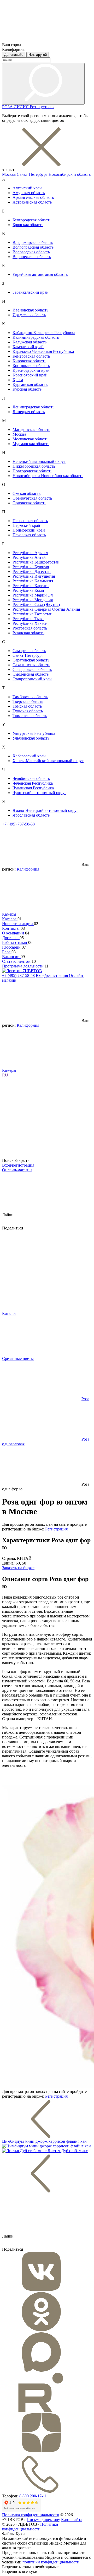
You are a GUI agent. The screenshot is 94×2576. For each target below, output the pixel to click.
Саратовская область (31, 660)
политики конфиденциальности (51, 2562)
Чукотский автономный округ (39, 793)
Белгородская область (32, 220)
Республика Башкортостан (36, 562)
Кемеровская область (31, 356)
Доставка (11, 938)
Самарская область (29, 651)
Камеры (9, 914)
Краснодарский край (31, 370)
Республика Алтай (29, 557)
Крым (18, 380)
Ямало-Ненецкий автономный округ (45, 810)
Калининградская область (36, 337)
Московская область (30, 439)
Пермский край (26, 525)
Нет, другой (38, 55)
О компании (14, 933)
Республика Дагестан (32, 571)
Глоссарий (12, 947)
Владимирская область (33, 242)
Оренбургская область (32, 498)
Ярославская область (31, 815)
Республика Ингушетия (34, 576)
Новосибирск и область (70, 174)
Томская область (27, 706)
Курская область (27, 389)
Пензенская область (30, 521)
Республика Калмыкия (33, 581)
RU (5, 1075)
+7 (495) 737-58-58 (18, 824)
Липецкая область (29, 412)
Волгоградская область (33, 247)
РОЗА (8, 107)
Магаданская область (31, 430)
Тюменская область (30, 716)
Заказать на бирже (18, 1568)
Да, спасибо (14, 55)
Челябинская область (31, 778)
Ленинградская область (33, 407)
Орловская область (29, 503)
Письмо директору (43, 2520)
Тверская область (28, 701)
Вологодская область (31, 252)
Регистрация (56, 1529)
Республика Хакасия (31, 623)
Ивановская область (30, 310)
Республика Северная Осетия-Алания (46, 609)
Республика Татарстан (33, 614)
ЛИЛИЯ (22, 107)
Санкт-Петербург (32, 174)
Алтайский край (27, 188)
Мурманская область (31, 444)
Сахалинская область (31, 665)
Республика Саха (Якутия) (36, 605)
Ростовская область (30, 628)
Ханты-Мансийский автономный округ (48, 761)
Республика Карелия (31, 586)
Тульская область (28, 711)
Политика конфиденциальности (31, 2515)
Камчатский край (28, 347)
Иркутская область (29, 315)
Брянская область (28, 225)
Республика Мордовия (33, 600)
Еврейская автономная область (40, 274)
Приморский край (29, 530)
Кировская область (29, 361)
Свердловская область (32, 669)
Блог (7, 952)
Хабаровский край (29, 756)
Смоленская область (31, 674)
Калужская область (30, 342)
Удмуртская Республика (34, 733)
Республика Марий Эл (33, 595)
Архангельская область (33, 197)
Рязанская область (28, 633)
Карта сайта (72, 2520)
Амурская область (29, 193)
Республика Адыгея (30, 553)
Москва (9, 174)
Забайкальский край (31, 292)
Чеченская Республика (33, 783)
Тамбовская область (30, 697)
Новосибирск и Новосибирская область (48, 476)
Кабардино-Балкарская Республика (44, 333)
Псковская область (29, 535)
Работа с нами (15, 942)
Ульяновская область (31, 738)
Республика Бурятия (31, 567)
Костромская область (31, 366)
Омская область (27, 493)
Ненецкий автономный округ (39, 461)
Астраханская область (32, 202)
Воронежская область (32, 257)
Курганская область (30, 384)
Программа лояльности (23, 966)
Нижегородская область (34, 466)
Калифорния (28, 869)
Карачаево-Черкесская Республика (43, 351)
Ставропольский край (32, 679)
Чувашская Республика (33, 788)
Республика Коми (28, 590)
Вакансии (11, 957)
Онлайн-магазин (17, 1170)
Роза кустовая (42, 107)
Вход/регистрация (52, 975)
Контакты (11, 928)
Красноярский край (30, 375)
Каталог (10, 919)
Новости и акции (18, 924)
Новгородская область (32, 471)
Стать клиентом (17, 961)
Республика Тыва (28, 619)
